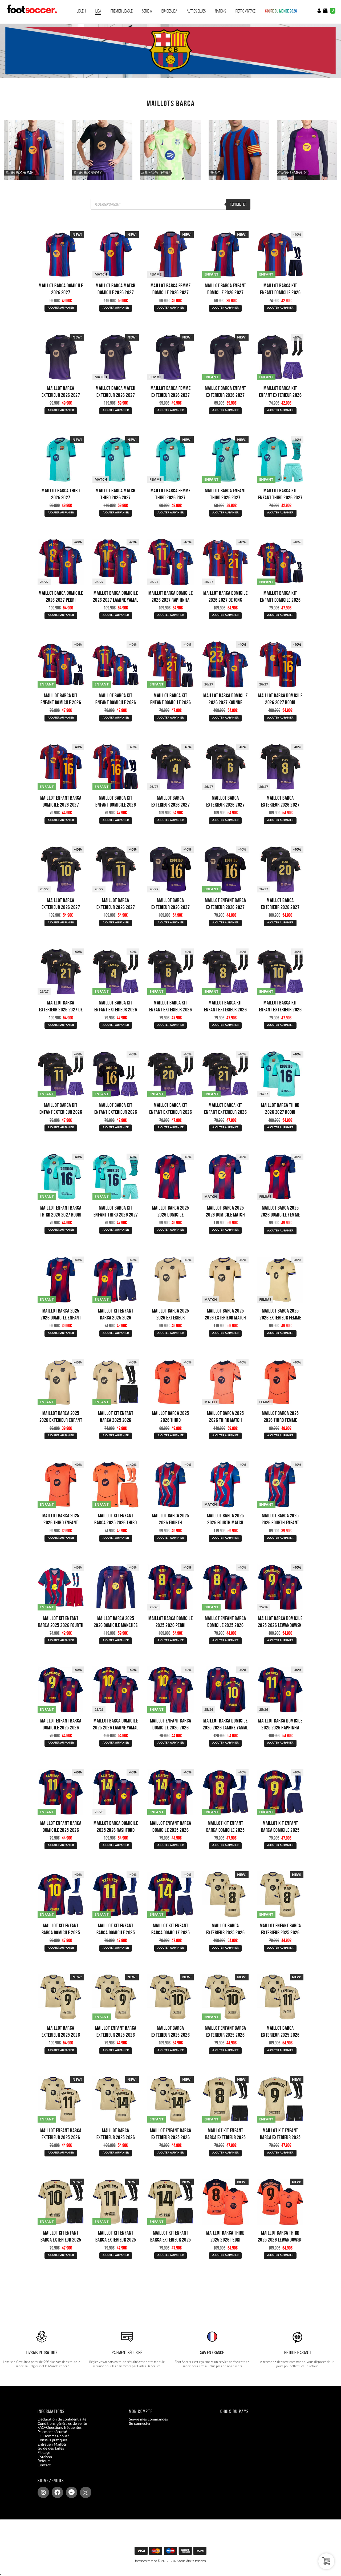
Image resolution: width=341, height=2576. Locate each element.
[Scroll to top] (172, 2553)
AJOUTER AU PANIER (61, 308)
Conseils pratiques (52, 2440)
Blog (41, 2469)
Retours (44, 2461)
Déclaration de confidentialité (62, 2419)
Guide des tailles (51, 2449)
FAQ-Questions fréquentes (60, 2428)
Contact (44, 2465)
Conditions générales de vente (62, 2423)
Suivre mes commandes (148, 2419)
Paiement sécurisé (52, 2432)
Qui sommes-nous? (53, 2436)
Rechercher (238, 204)
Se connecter (140, 2423)
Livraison (45, 2457)
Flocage (44, 2453)
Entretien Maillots (52, 2444)
